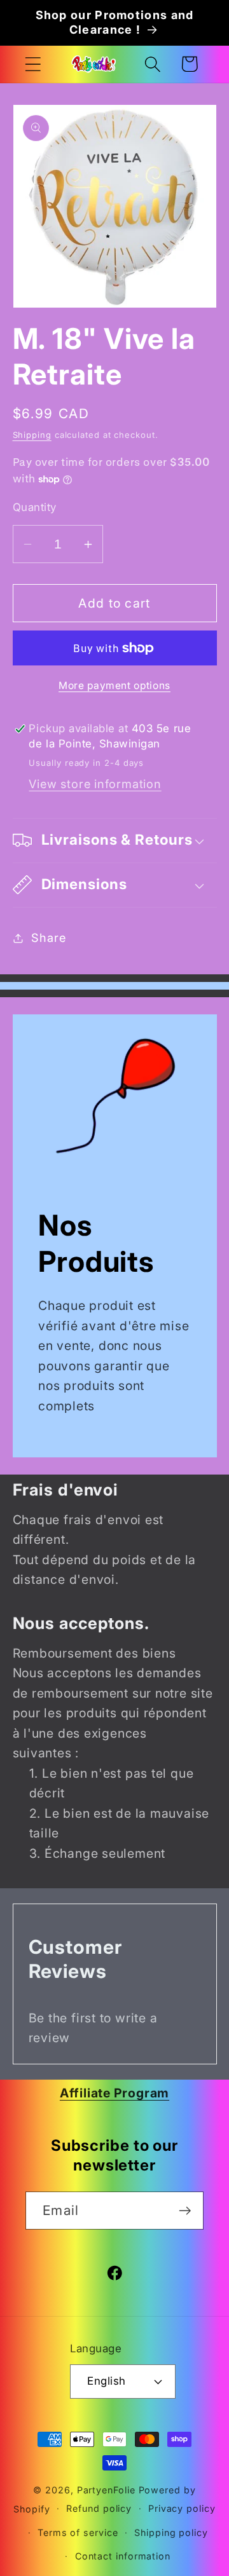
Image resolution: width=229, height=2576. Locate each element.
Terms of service (78, 2532)
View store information (95, 784)
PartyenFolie (106, 2490)
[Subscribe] (185, 2211)
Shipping (32, 435)
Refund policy (99, 2508)
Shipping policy (171, 2532)
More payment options (114, 685)
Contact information (123, 2556)
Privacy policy (182, 2508)
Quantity (35, 507)
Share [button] (48, 937)
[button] (33, 64)
